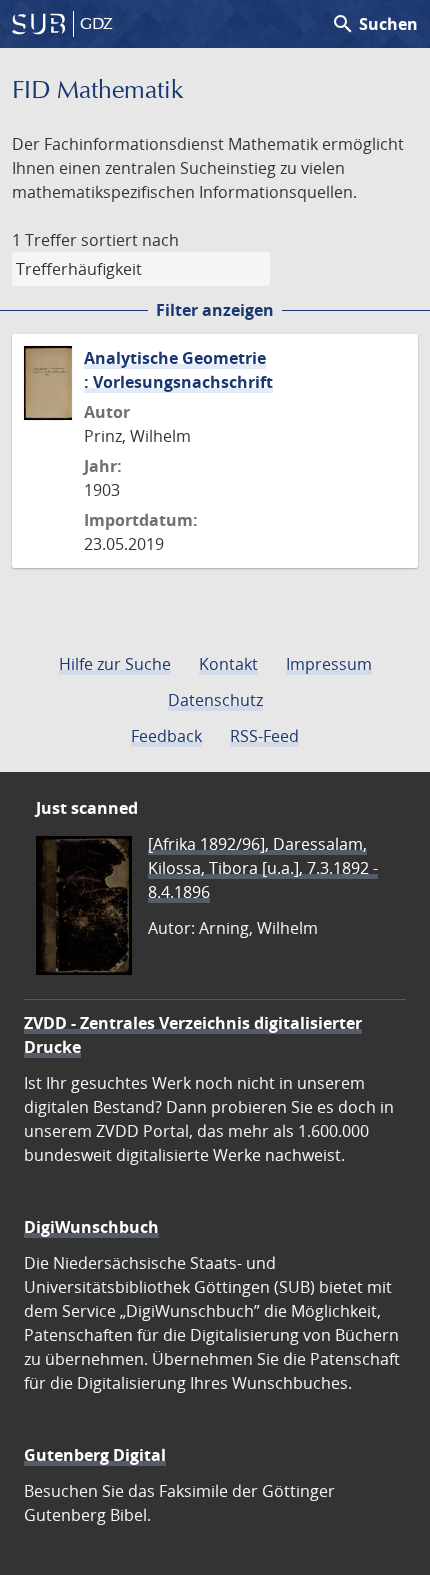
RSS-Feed (264, 736)
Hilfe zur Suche (115, 664)
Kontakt (228, 664)
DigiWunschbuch (91, 1227)
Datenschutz (215, 700)
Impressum (329, 664)
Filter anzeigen (215, 310)
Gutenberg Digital (95, 1455)
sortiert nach (130, 240)
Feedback (166, 736)
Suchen (374, 24)
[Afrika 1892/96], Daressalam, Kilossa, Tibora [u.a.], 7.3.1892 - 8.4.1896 (263, 868)
